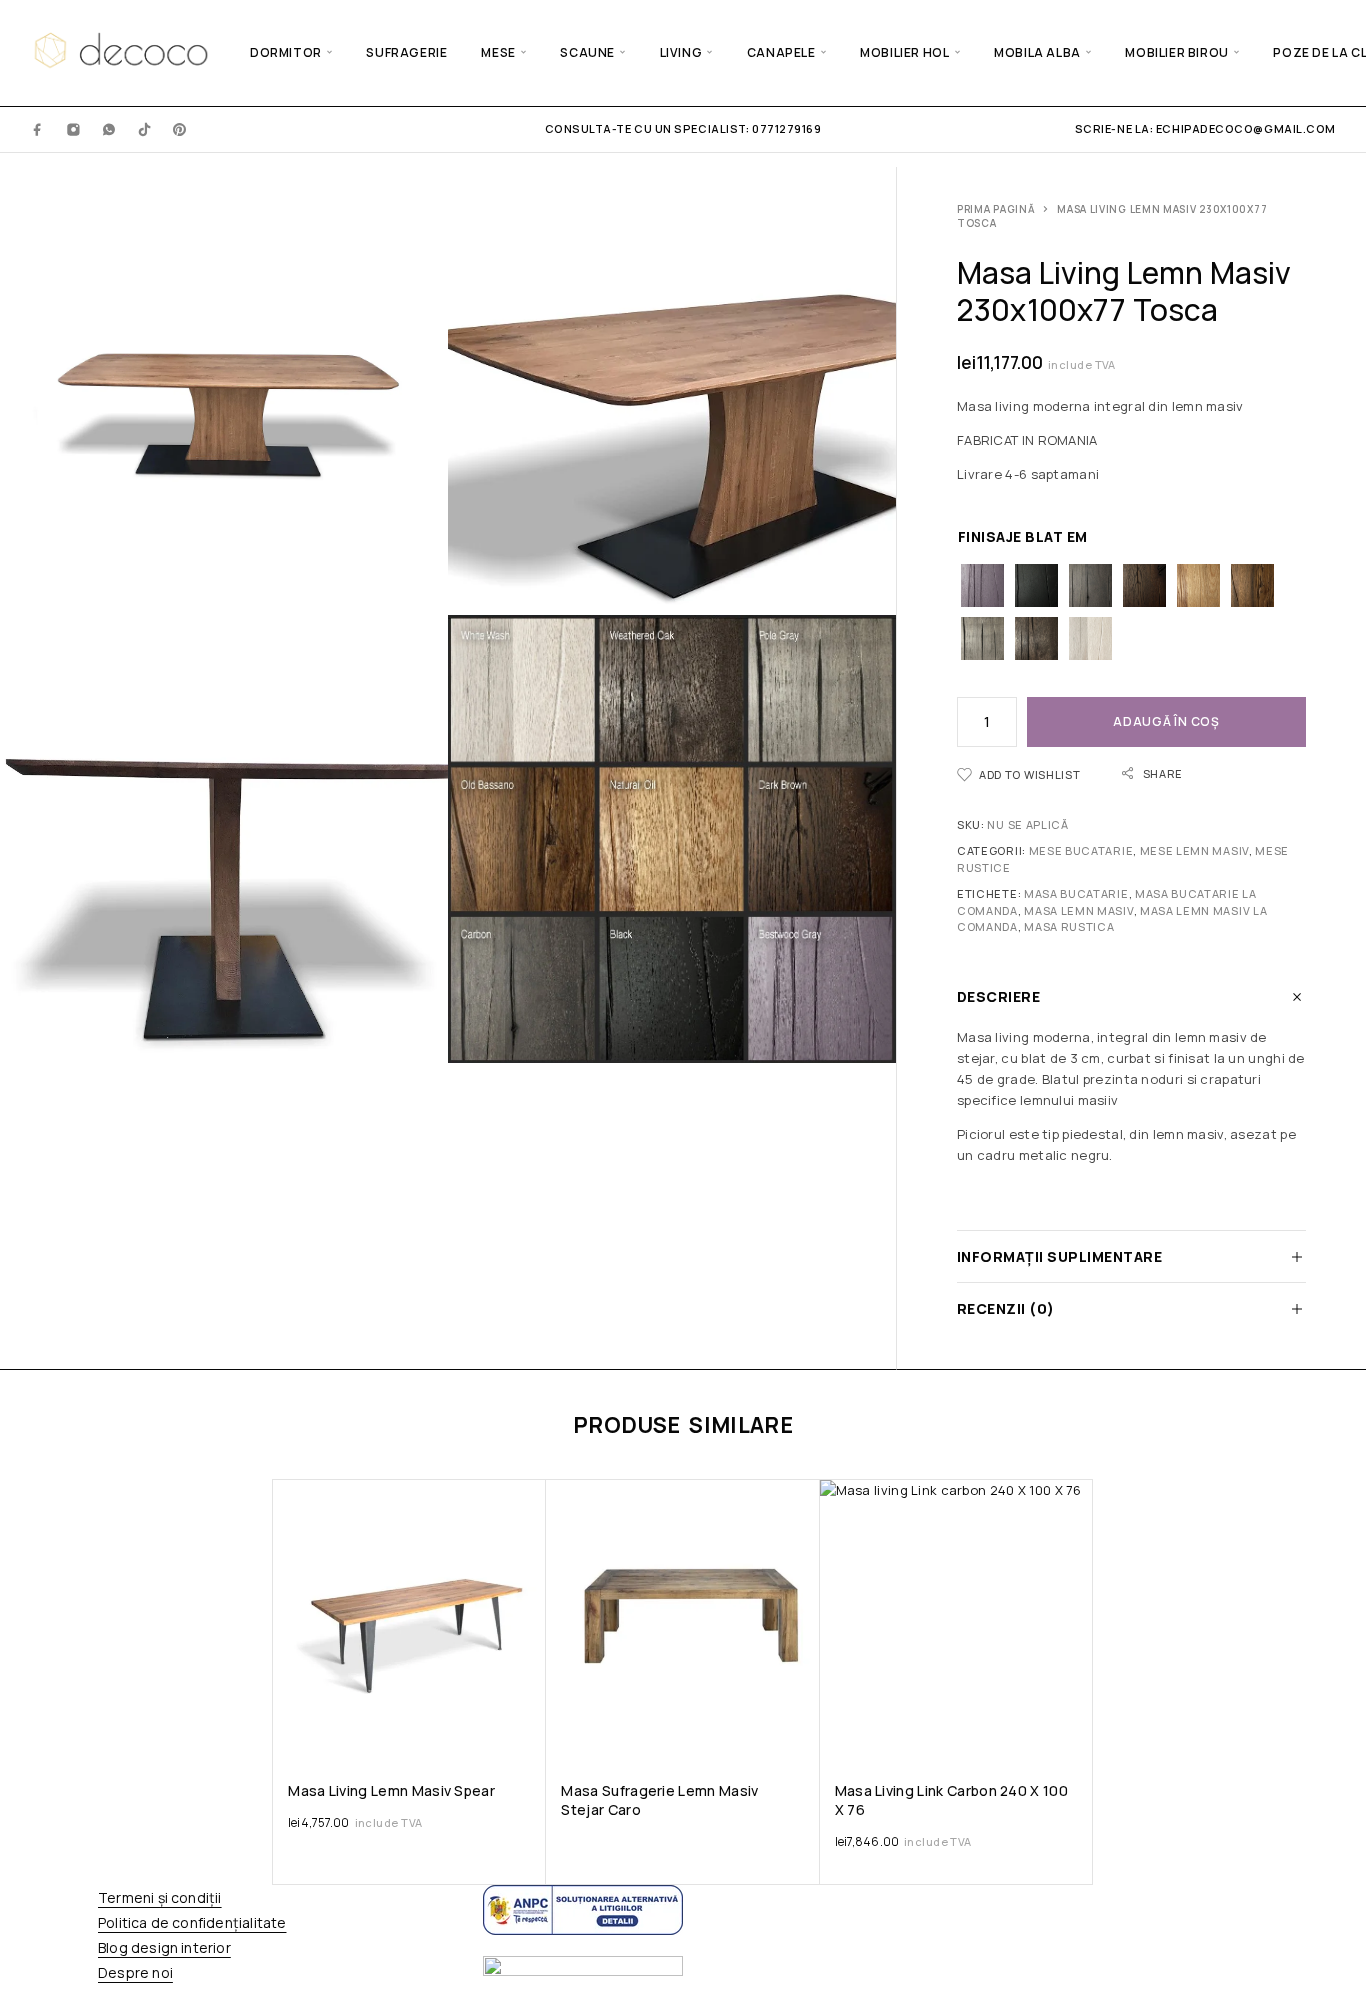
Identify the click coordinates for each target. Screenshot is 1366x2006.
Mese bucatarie (1081, 850)
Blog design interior (164, 1947)
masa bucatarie (1076, 893)
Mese (498, 52)
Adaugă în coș (1166, 721)
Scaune (587, 52)
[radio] (982, 585)
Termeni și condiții (160, 1897)
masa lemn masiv (1078, 910)
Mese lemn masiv (1194, 850)
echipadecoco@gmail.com (1246, 128)
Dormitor (286, 52)
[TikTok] (145, 129)
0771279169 (785, 128)
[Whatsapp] (109, 129)
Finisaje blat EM (1023, 536)
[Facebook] (38, 129)
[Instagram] (74, 129)
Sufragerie (406, 52)
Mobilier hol (904, 52)
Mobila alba (1037, 52)
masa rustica (1069, 926)
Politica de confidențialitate (192, 1922)
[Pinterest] (180, 129)
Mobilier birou (1176, 52)
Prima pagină (996, 209)
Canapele (781, 52)
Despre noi (135, 1972)
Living (681, 52)
